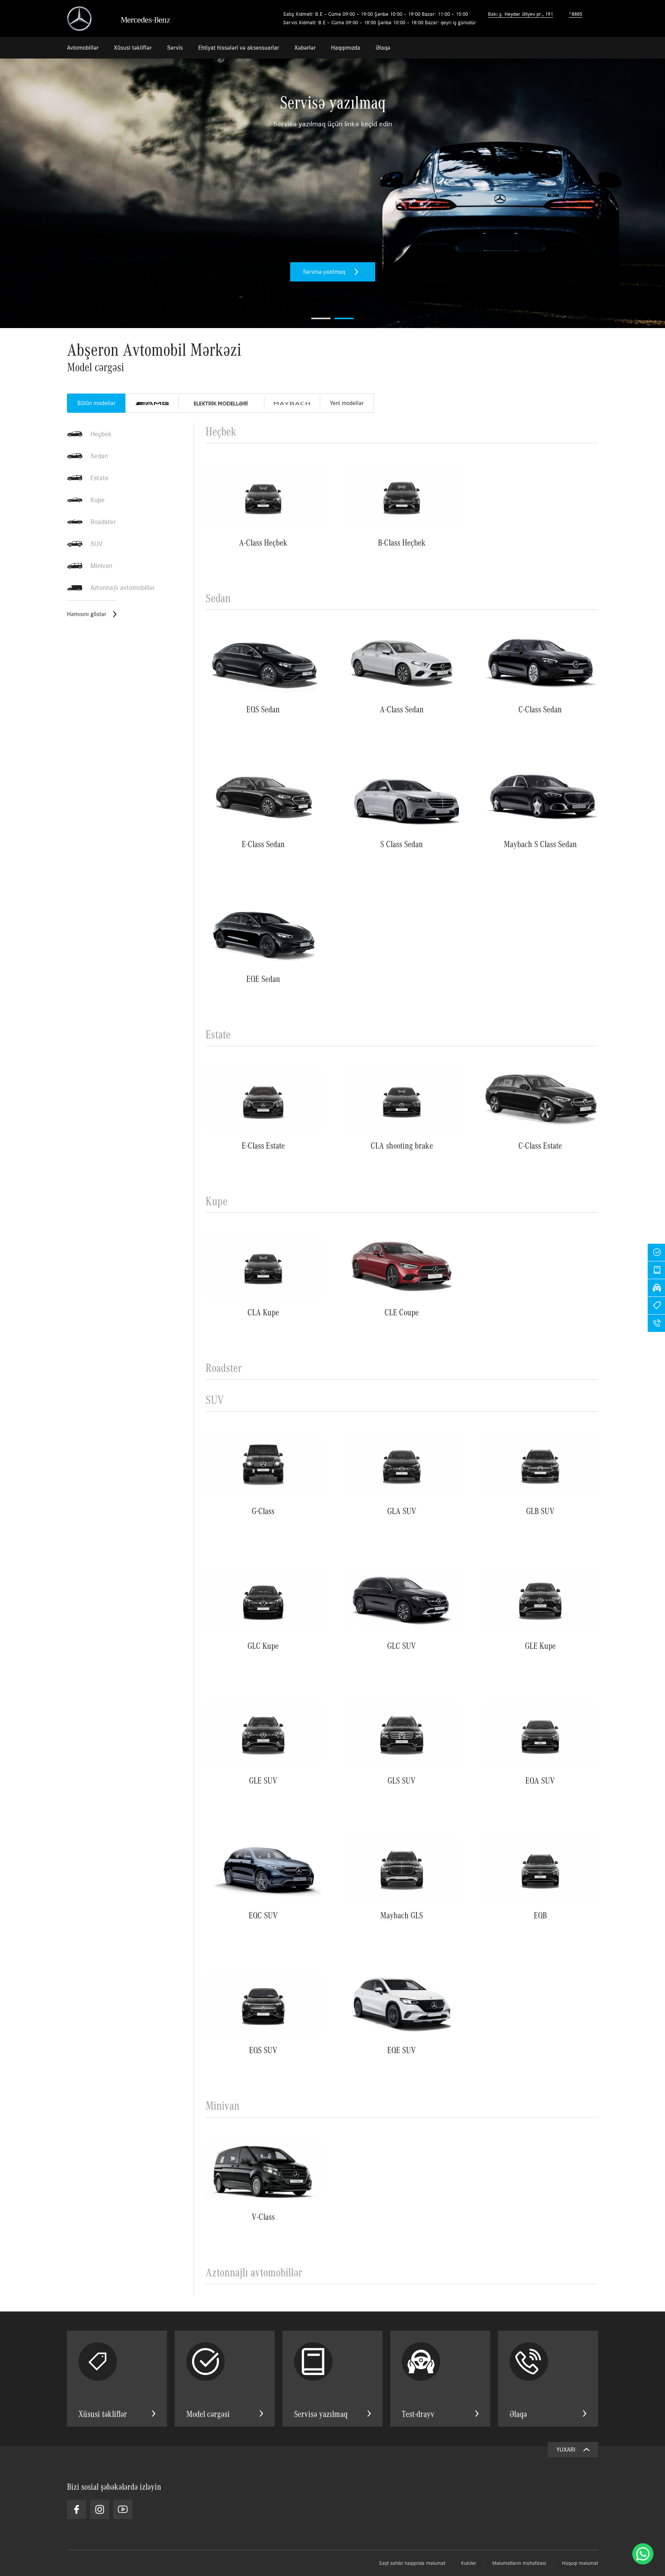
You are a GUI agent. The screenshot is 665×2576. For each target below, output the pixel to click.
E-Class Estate (263, 1145)
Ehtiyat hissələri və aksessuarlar (239, 48)
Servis (175, 48)
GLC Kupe (263, 1645)
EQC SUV (263, 1915)
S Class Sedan (402, 843)
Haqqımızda (346, 48)
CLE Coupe (402, 1312)
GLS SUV (402, 1780)
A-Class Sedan (402, 709)
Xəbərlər (305, 48)
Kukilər (469, 2563)
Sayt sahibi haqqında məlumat (412, 2563)
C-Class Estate (540, 1145)
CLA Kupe (263, 1312)
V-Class (263, 2216)
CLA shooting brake (402, 1145)
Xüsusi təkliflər (133, 48)
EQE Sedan (263, 978)
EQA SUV (540, 1780)
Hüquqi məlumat (580, 2563)
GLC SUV (402, 1645)
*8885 (576, 14)
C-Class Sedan (540, 709)
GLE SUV (263, 1780)
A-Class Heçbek (263, 542)
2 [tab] (344, 318)
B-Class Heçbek (402, 542)
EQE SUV (402, 2049)
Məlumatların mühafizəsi (519, 2563)
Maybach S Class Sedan (540, 843)
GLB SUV (540, 1510)
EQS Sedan (263, 709)
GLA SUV (402, 1510)
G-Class (263, 1510)
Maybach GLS (402, 1915)
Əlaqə (383, 48)
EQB (540, 1915)
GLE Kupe (540, 1645)
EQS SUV (263, 2049)
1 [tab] (321, 318)
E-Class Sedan (263, 843)
